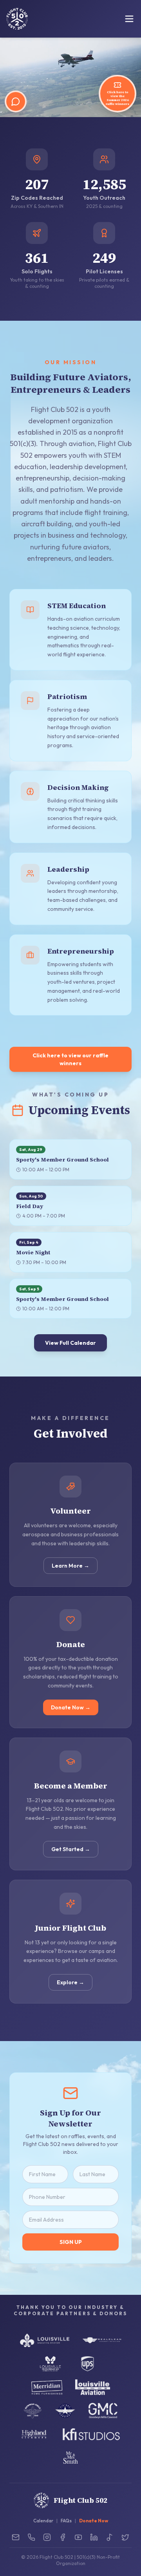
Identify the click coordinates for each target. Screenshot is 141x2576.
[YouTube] (78, 2537)
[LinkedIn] (94, 2537)
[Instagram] (47, 2537)
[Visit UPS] (88, 2364)
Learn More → (70, 1566)
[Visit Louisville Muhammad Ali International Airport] (50, 2364)
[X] (125, 2537)
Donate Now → (71, 1707)
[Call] (31, 2537)
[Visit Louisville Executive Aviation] (45, 2340)
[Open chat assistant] (16, 101)
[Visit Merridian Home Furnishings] (47, 2387)
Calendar (43, 2521)
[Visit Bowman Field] (33, 2411)
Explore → (70, 1982)
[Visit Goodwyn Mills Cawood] (103, 2411)
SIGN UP (71, 2242)
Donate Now (94, 2521)
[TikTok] (110, 2537)
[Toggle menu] (129, 19)
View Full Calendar (70, 1343)
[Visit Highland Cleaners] (34, 2434)
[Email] (16, 2537)
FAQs (66, 2521)
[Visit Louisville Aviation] (93, 2387)
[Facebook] (63, 2537)
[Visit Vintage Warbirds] (65, 2411)
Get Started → (71, 1849)
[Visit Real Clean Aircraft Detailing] (102, 2340)
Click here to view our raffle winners (70, 1059)
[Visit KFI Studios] (91, 2434)
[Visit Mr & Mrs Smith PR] (70, 2458)
